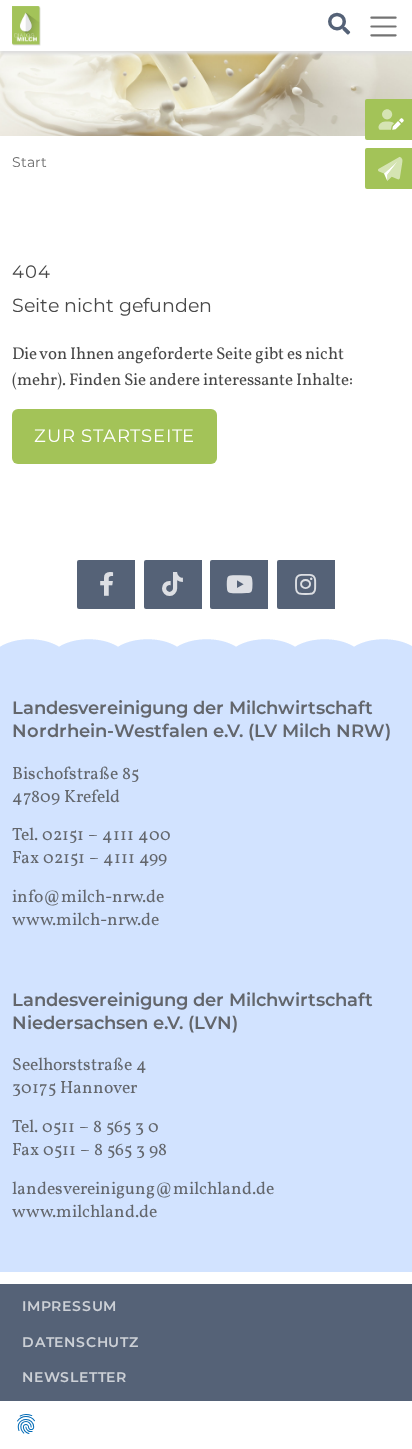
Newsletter (74, 1377)
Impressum (69, 1306)
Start (29, 162)
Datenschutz (80, 1342)
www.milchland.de (84, 1212)
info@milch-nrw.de (88, 897)
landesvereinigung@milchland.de (143, 1189)
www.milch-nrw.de (85, 920)
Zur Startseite (114, 435)
